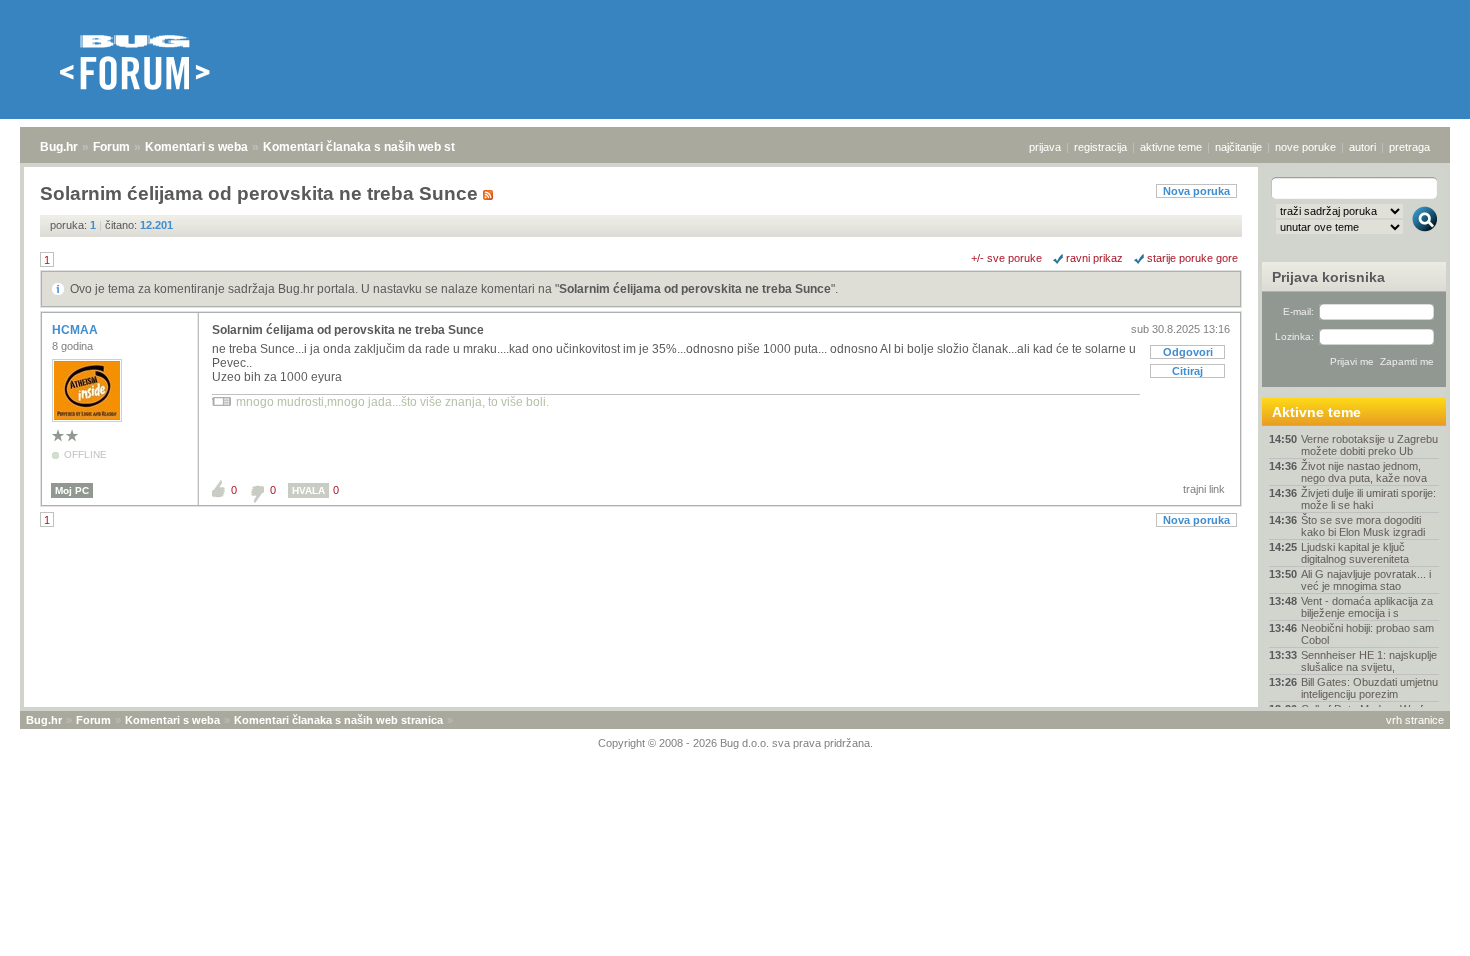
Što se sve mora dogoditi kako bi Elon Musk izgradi (1363, 526)
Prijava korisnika (1328, 277)
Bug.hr (59, 147)
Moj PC (72, 490)
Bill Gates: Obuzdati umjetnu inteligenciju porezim (1369, 688)
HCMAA (76, 330)
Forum (111, 147)
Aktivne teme (1316, 412)
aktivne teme (1171, 147)
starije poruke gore (1192, 258)
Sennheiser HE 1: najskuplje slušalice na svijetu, (1369, 661)
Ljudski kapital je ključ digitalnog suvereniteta (1355, 553)
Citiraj (1187, 371)
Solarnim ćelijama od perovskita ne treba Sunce (695, 289)
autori (1362, 147)
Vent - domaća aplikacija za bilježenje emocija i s (1367, 607)
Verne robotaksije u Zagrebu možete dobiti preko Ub (1369, 445)
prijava (1045, 147)
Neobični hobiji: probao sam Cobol (1367, 634)
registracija (1100, 147)
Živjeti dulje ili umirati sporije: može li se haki (1368, 499)
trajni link (1204, 489)
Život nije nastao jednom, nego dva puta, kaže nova (1364, 472)
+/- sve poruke (1006, 258)
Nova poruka (1196, 191)
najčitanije (1238, 147)
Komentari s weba (196, 147)
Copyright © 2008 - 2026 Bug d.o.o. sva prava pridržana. (735, 743)
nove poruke (1305, 147)
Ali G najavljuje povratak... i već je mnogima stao (1366, 580)
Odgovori (1188, 352)
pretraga (1409, 147)
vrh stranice (1415, 720)
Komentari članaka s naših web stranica (377, 147)
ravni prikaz (1094, 258)
